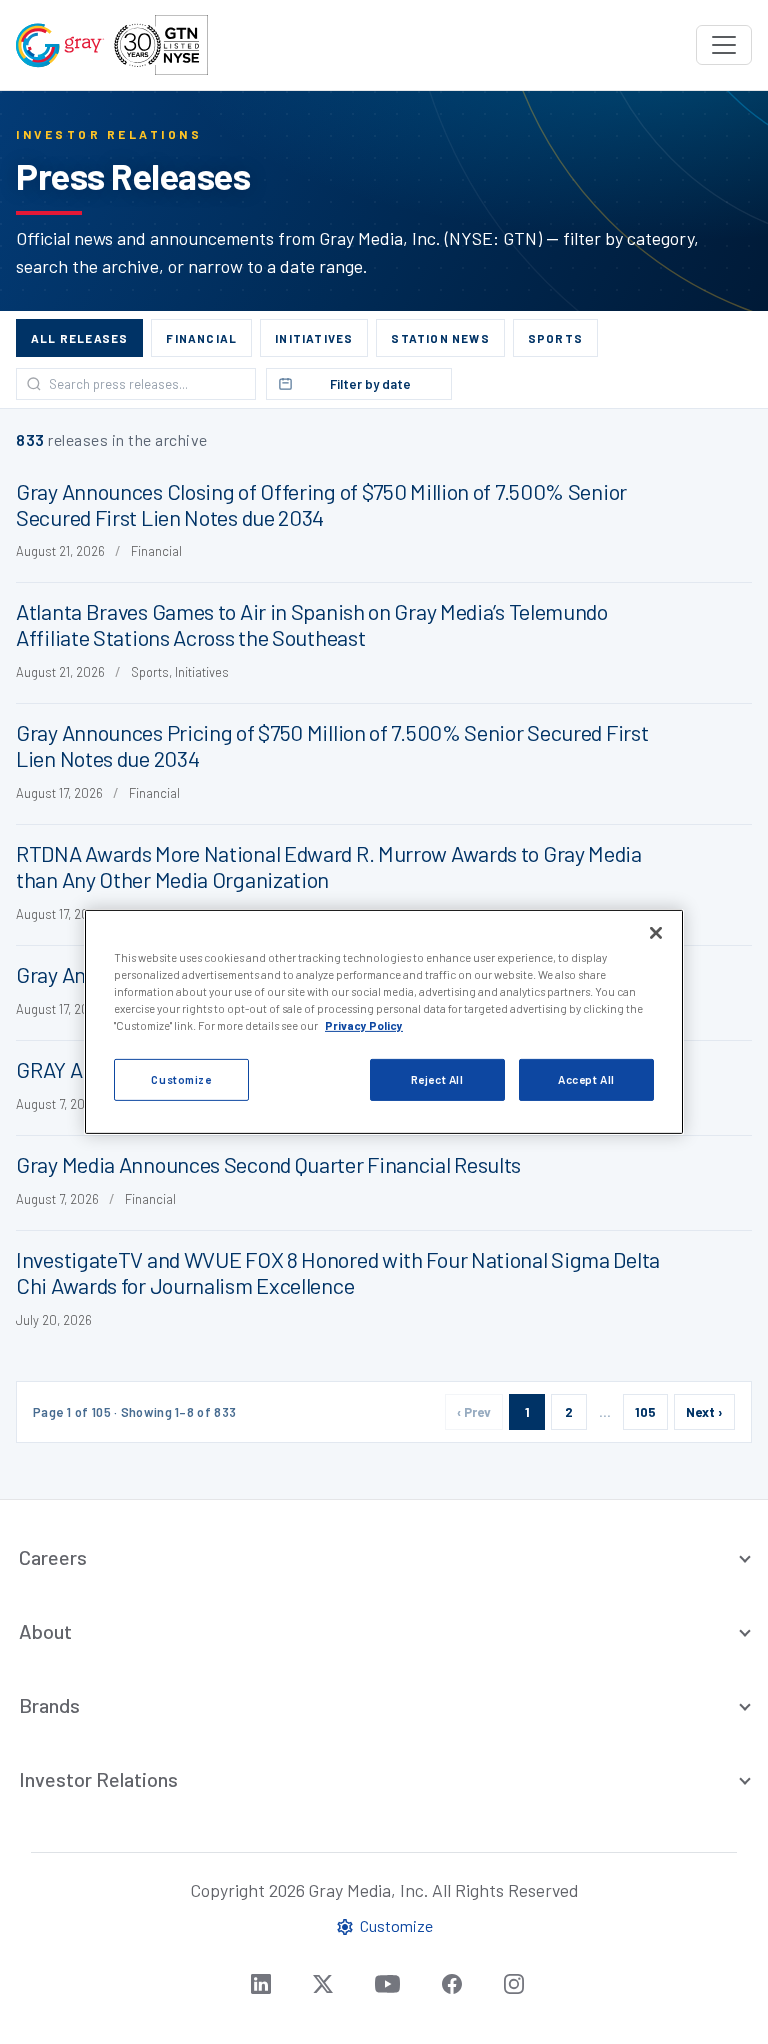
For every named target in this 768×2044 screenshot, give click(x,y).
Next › (704, 1412)
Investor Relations (98, 1779)
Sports (555, 338)
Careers (53, 1557)
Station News (440, 338)
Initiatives (314, 338)
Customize (181, 1079)
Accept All (586, 1079)
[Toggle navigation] (724, 45)
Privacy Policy (364, 1025)
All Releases (79, 338)
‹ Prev (474, 1412)
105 (645, 1412)
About (45, 1631)
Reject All (437, 1079)
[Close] (656, 933)
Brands (49, 1705)
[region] (384, 1022)
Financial (201, 338)
